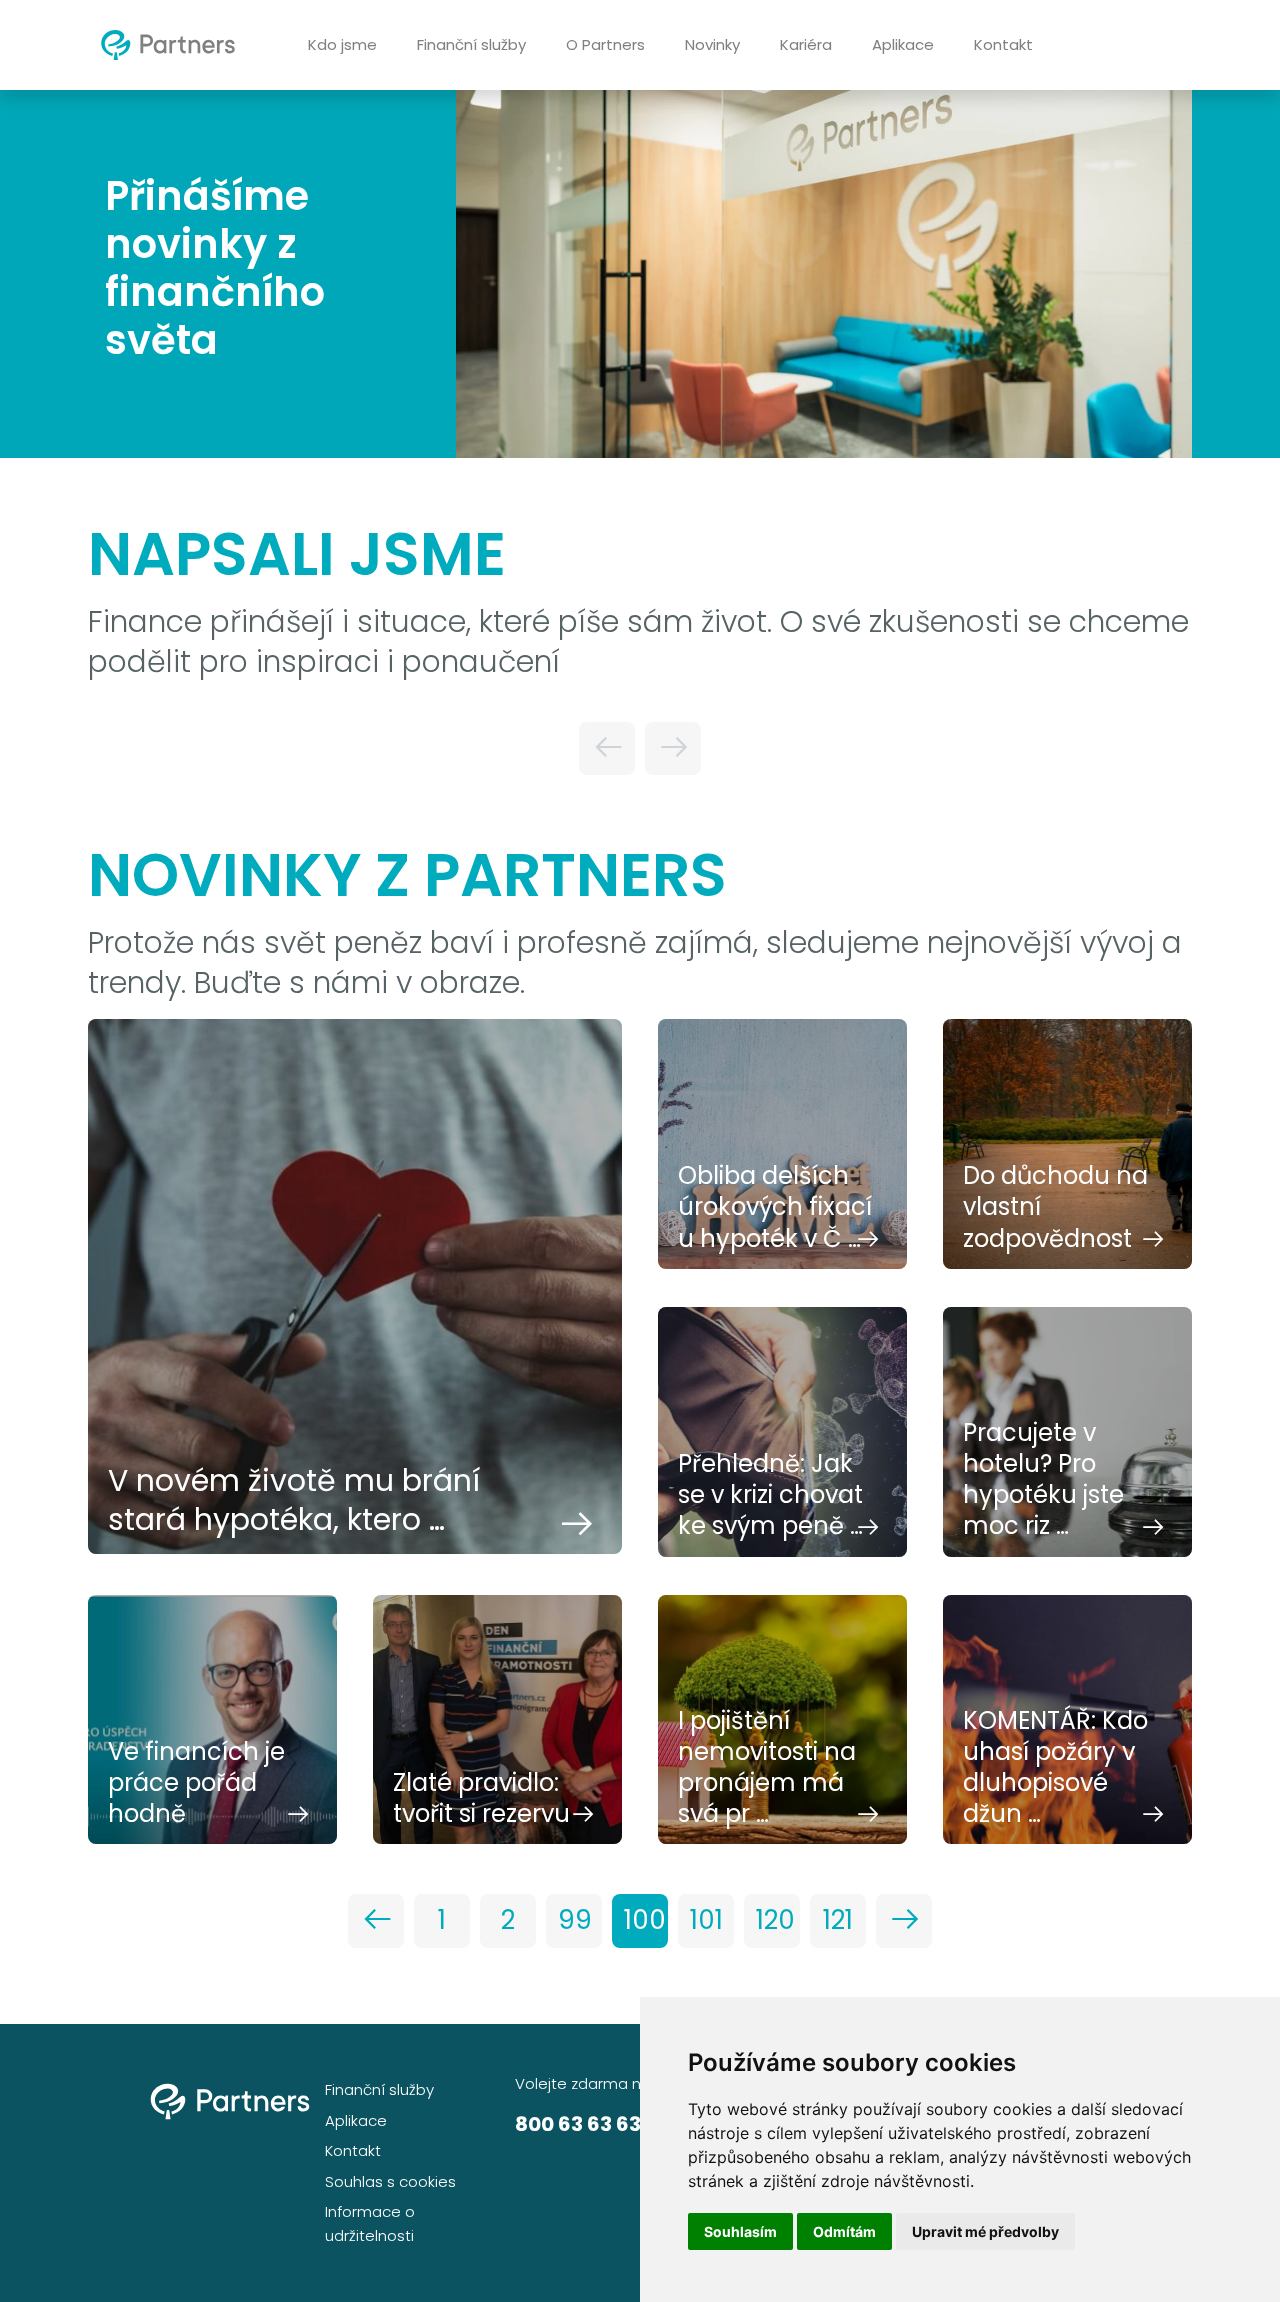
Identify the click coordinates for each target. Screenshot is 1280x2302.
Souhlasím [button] (740, 2231)
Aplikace (903, 44)
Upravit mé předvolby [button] (985, 2231)
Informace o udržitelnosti (370, 2223)
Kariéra (806, 44)
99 (575, 1920)
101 (706, 1920)
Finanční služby (471, 44)
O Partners (605, 44)
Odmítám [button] (844, 2231)
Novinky (712, 44)
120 (775, 1920)
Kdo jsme (342, 44)
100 (645, 1920)
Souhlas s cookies (390, 2181)
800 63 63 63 (578, 2124)
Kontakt (1003, 44)
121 (838, 1920)
